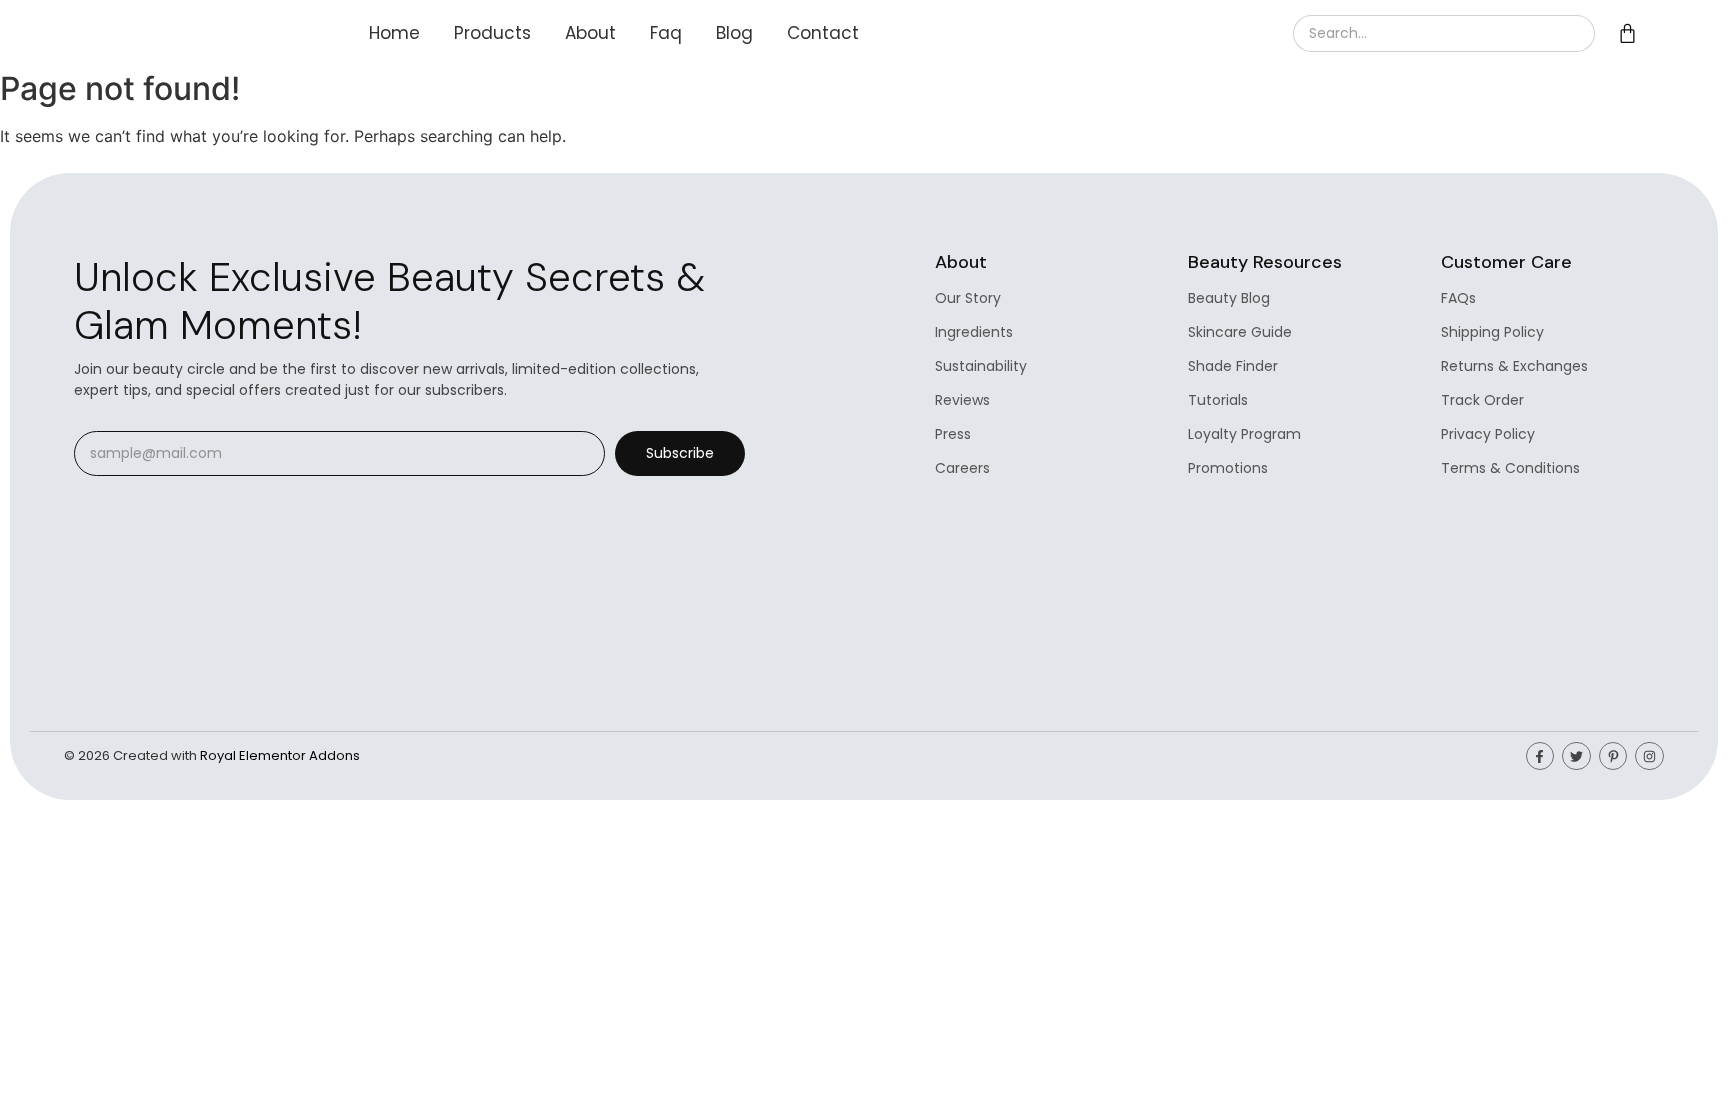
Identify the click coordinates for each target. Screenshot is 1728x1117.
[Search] (1571, 33)
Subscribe (680, 453)
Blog (734, 33)
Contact (823, 33)
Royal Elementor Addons (280, 755)
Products (492, 33)
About (590, 33)
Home (394, 33)
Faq (666, 33)
